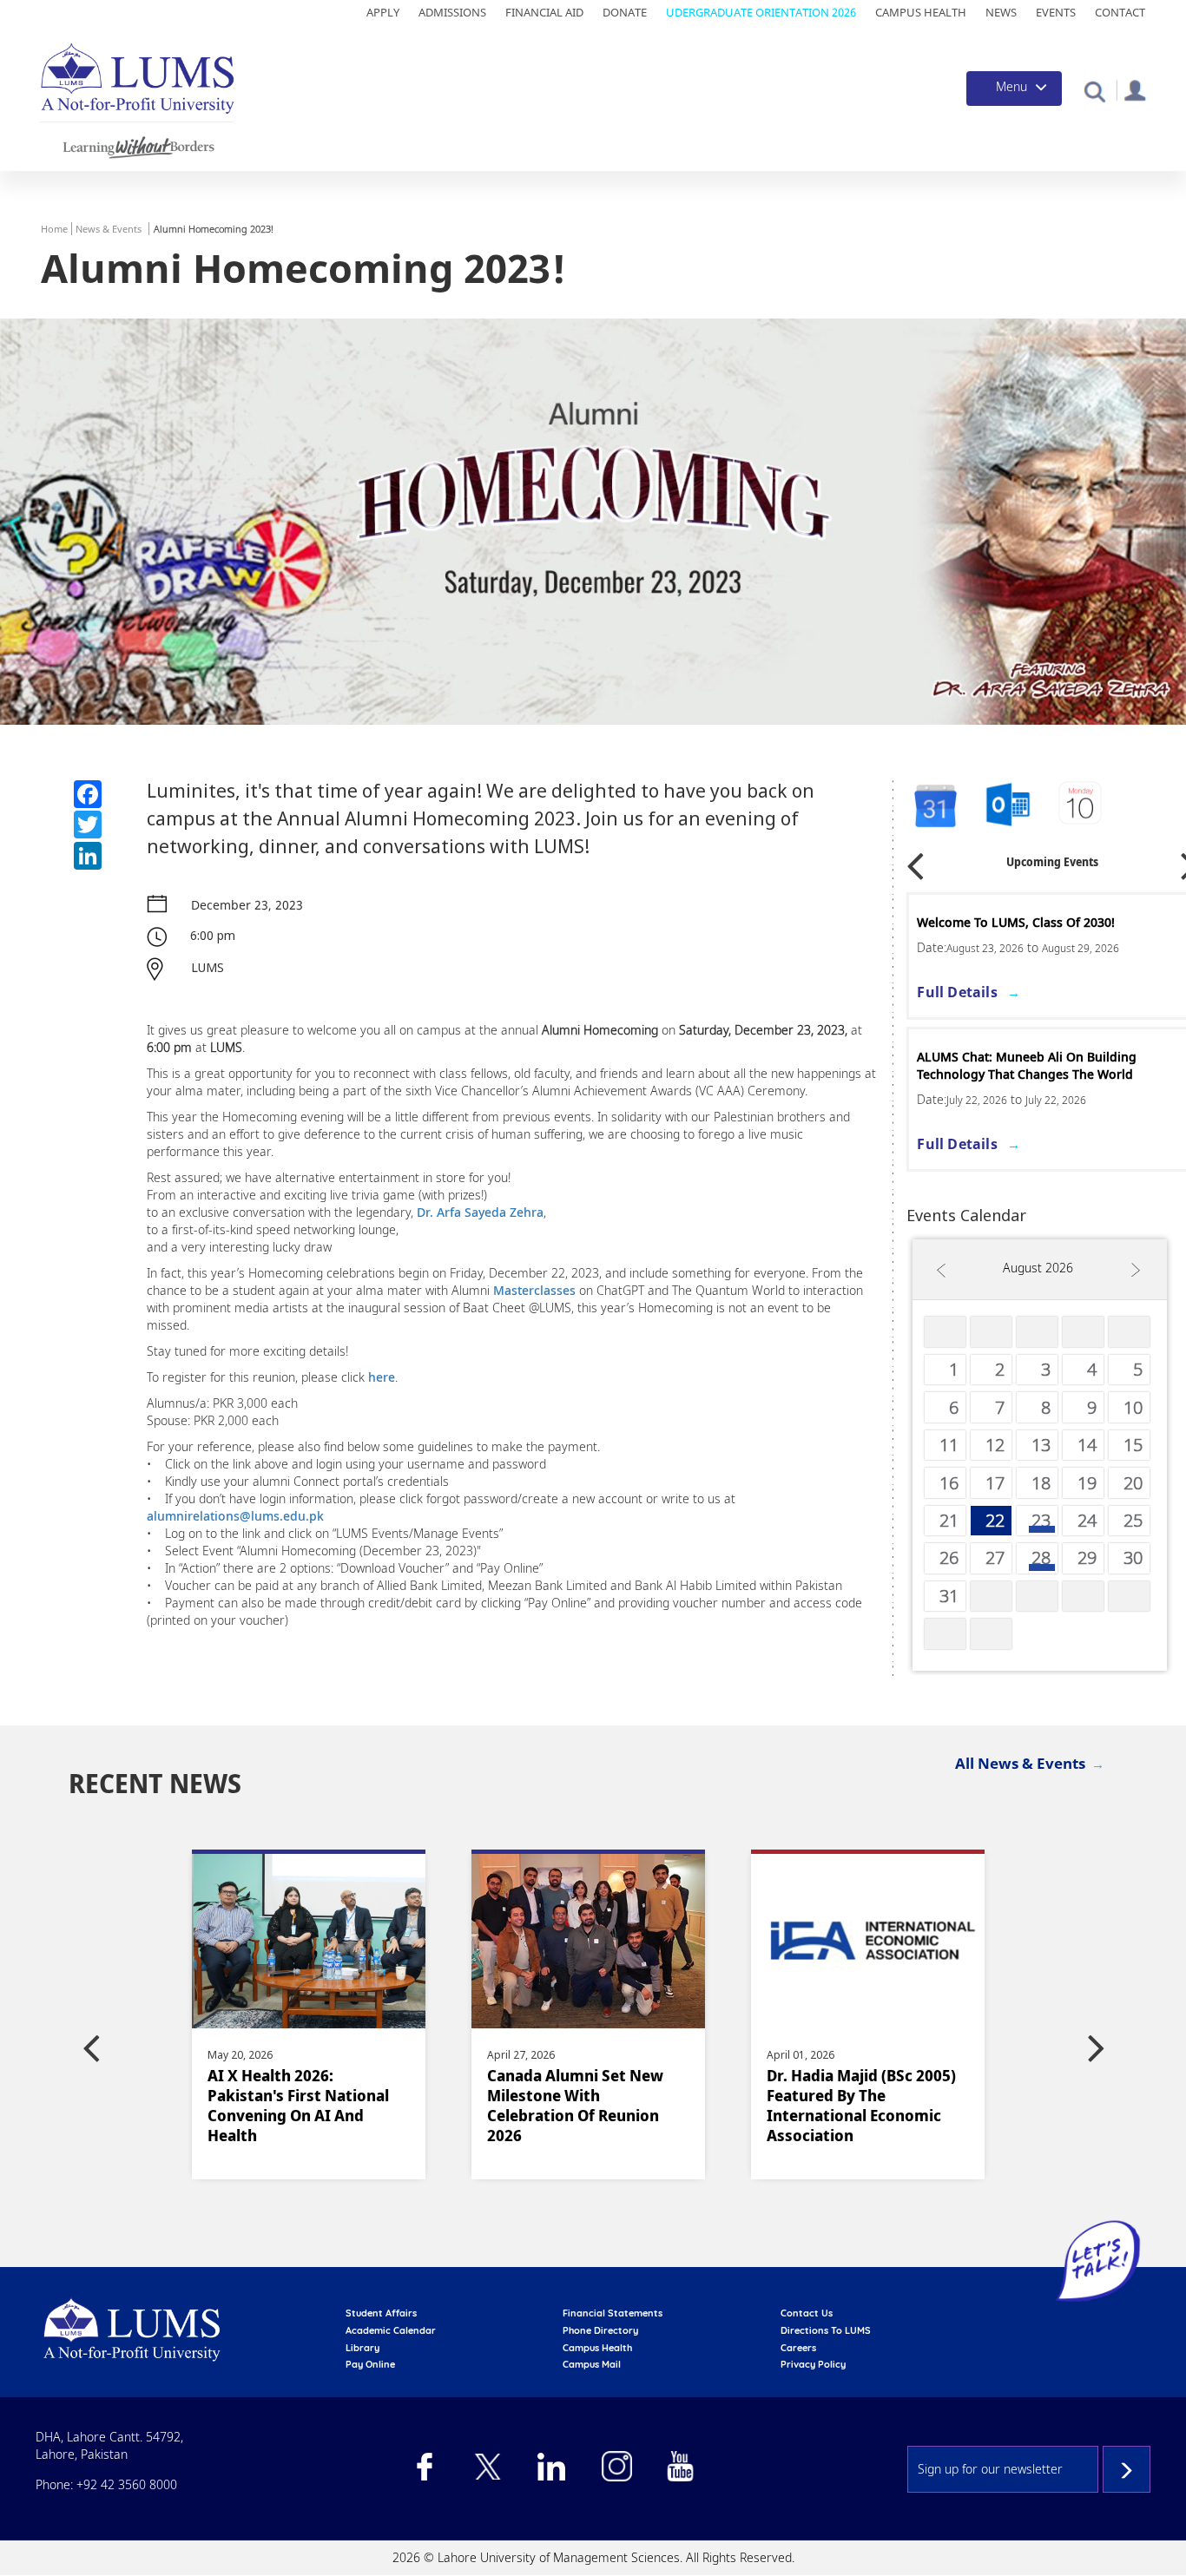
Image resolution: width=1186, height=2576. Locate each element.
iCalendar (1008, 806)
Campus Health (921, 12)
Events (1056, 12)
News (1001, 12)
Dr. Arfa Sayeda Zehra (480, 1212)
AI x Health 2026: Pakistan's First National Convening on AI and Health (298, 2106)
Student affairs (381, 2313)
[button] (1094, 91)
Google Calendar (934, 806)
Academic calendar (391, 2330)
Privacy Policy (813, 2364)
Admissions (452, 12)
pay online (370, 2364)
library (362, 2348)
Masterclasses (534, 1290)
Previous (915, 860)
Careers (798, 2348)
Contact (1120, 12)
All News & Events (1020, 1763)
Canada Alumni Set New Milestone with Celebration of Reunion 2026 (575, 2106)
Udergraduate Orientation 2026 (761, 12)
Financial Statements (613, 2313)
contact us (807, 2313)
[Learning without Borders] (137, 145)
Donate (625, 12)
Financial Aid (544, 12)
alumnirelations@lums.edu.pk (235, 1516)
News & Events (109, 229)
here (382, 1377)
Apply (383, 12)
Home (54, 229)
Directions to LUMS (826, 2330)
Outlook (1082, 806)
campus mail (592, 2364)
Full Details (957, 992)
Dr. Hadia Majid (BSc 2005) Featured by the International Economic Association (861, 2106)
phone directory (600, 2330)
